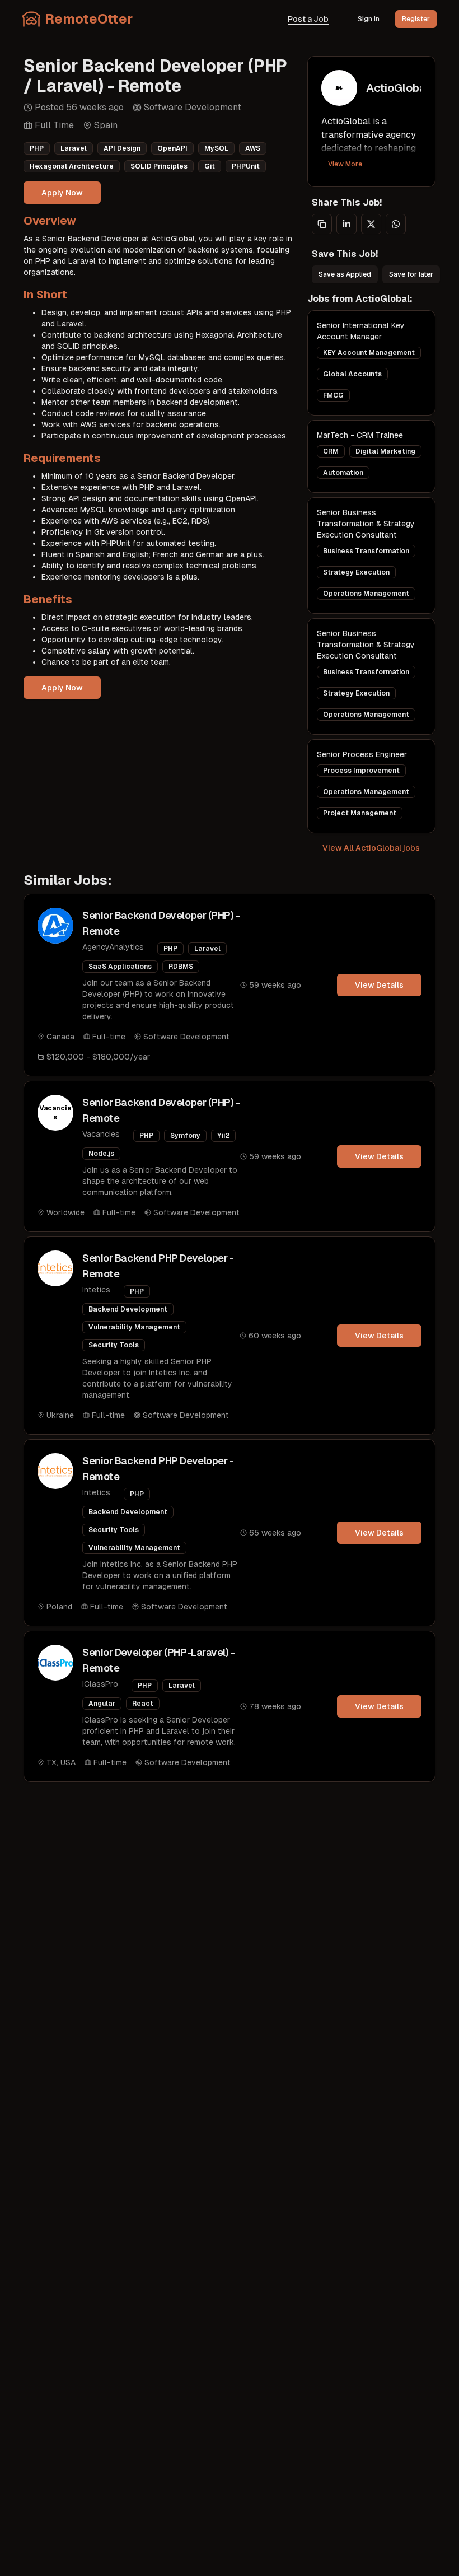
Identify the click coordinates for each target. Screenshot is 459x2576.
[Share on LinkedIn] (346, 224)
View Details (379, 985)
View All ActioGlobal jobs (371, 848)
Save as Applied (345, 274)
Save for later (411, 274)
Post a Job (308, 19)
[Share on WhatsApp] (396, 224)
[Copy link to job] (322, 224)
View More (345, 164)
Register (416, 19)
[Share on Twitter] (371, 224)
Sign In (369, 19)
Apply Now (62, 193)
